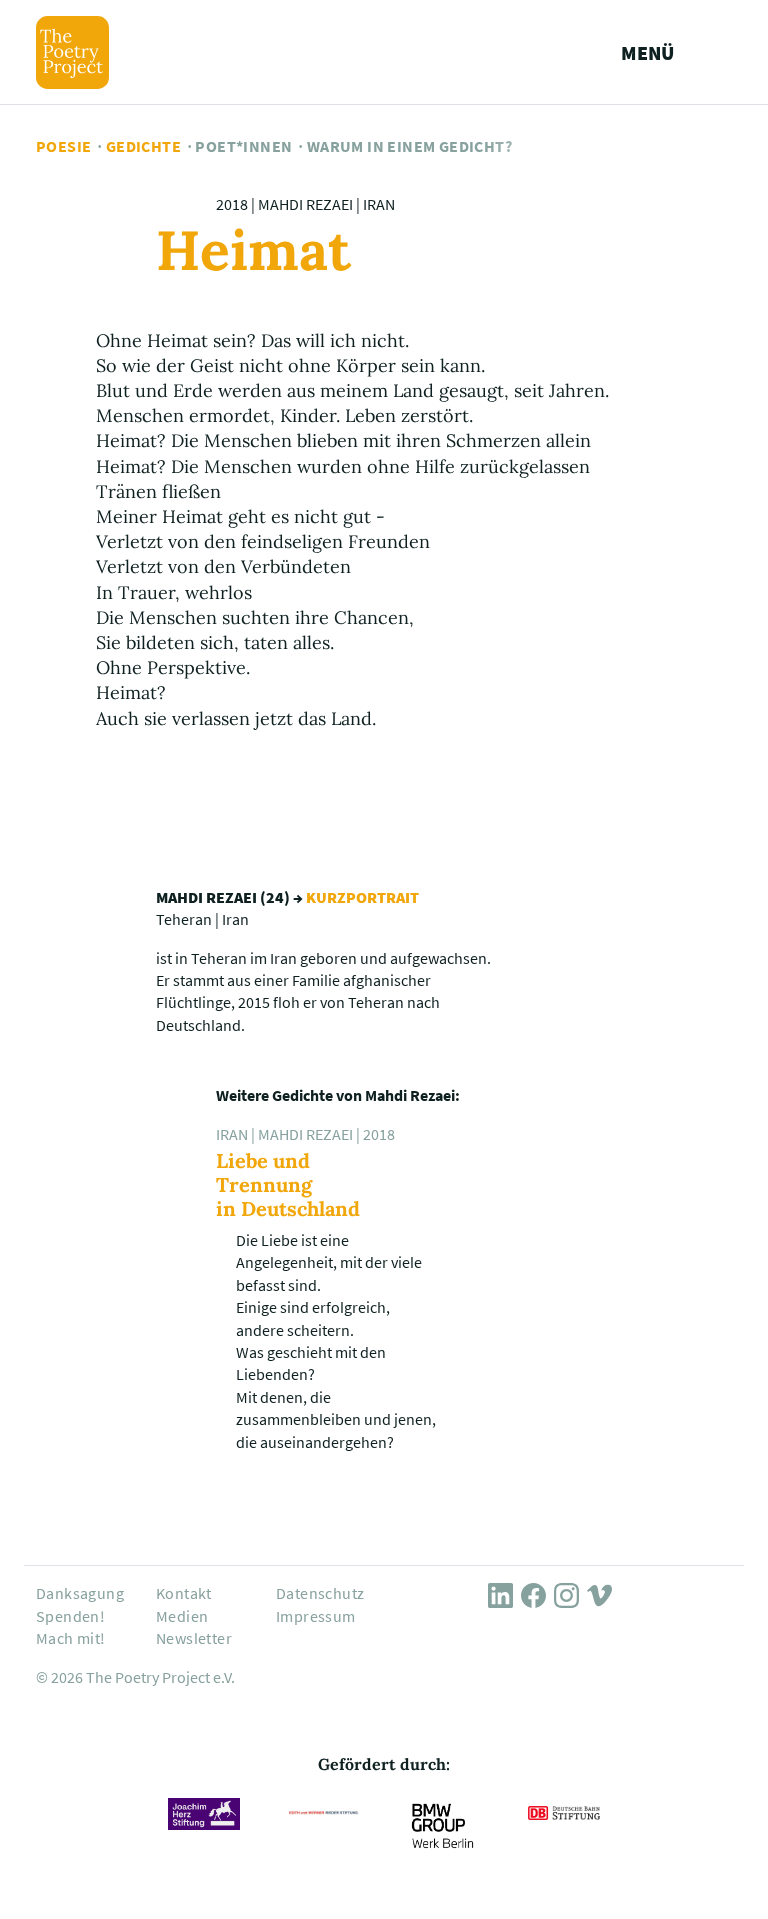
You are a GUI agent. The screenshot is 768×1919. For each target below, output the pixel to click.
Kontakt (184, 1593)
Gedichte (143, 146)
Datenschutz (320, 1593)
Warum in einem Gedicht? (409, 146)
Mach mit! (71, 1638)
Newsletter (194, 1638)
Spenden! (70, 1616)
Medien (182, 1616)
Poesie (63, 146)
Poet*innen (243, 146)
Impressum (316, 1616)
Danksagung (80, 1593)
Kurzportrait (362, 897)
